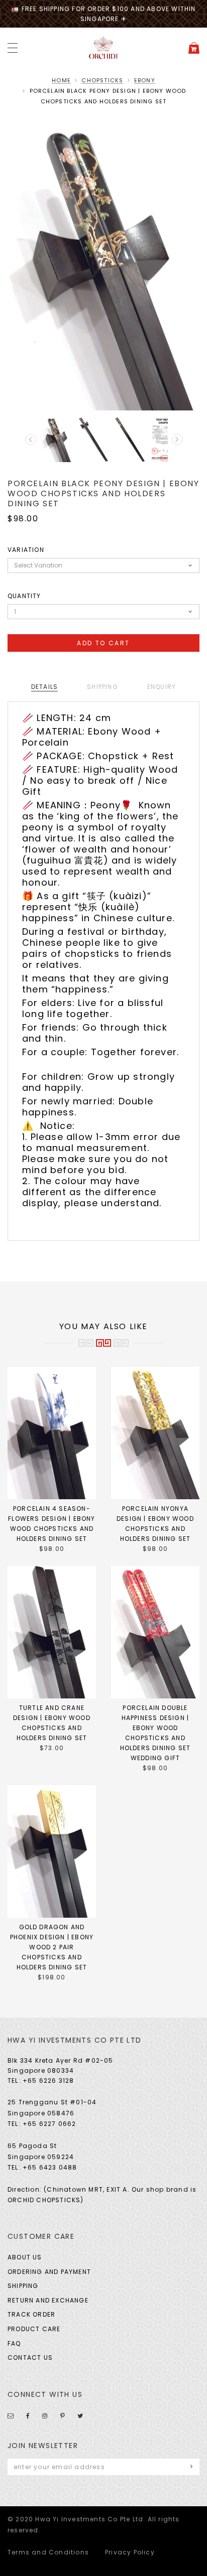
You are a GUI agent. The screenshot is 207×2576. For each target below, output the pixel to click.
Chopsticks (102, 80)
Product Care (34, 2329)
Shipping (23, 2286)
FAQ (14, 2343)
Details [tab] (44, 687)
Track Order (31, 2314)
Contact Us (30, 2357)
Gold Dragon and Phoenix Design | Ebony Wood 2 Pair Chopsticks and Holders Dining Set (52, 1947)
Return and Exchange (48, 2300)
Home (61, 80)
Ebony (145, 80)
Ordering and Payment (49, 2272)
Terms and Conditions (48, 2552)
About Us (25, 2257)
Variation (26, 550)
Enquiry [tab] (162, 687)
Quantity (24, 596)
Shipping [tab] (102, 687)
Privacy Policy (130, 2552)
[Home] (103, 47)
